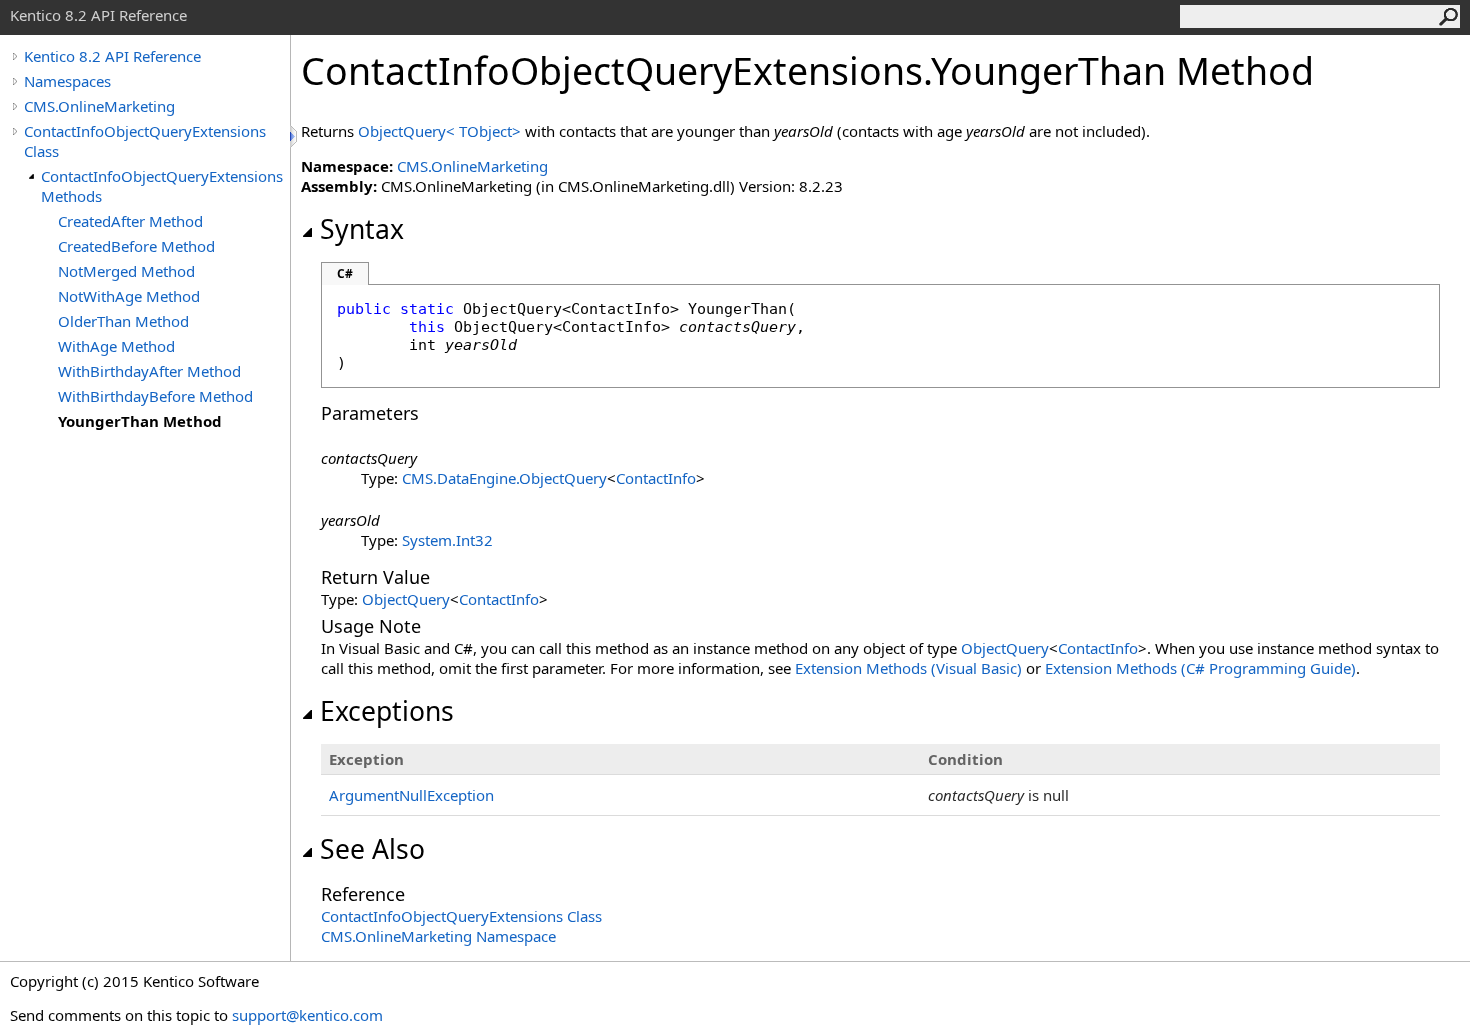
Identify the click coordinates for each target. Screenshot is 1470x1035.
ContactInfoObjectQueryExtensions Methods (162, 186)
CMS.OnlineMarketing (99, 106)
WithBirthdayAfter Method (149, 371)
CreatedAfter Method (130, 221)
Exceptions (387, 711)
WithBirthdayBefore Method (155, 396)
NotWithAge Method (129, 296)
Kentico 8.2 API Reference (112, 56)
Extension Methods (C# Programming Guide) (1200, 668)
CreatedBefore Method (136, 246)
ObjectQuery (406, 599)
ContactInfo (656, 478)
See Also (372, 849)
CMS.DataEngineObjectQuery (504, 478)
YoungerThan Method (140, 421)
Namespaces (67, 81)
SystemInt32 (447, 540)
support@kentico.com (307, 1015)
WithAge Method (116, 346)
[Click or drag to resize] (295, 136)
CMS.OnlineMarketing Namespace (438, 936)
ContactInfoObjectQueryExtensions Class (145, 141)
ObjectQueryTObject (441, 131)
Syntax (362, 229)
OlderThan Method (123, 321)
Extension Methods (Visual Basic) (908, 668)
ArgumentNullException (411, 795)
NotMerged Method (126, 271)
